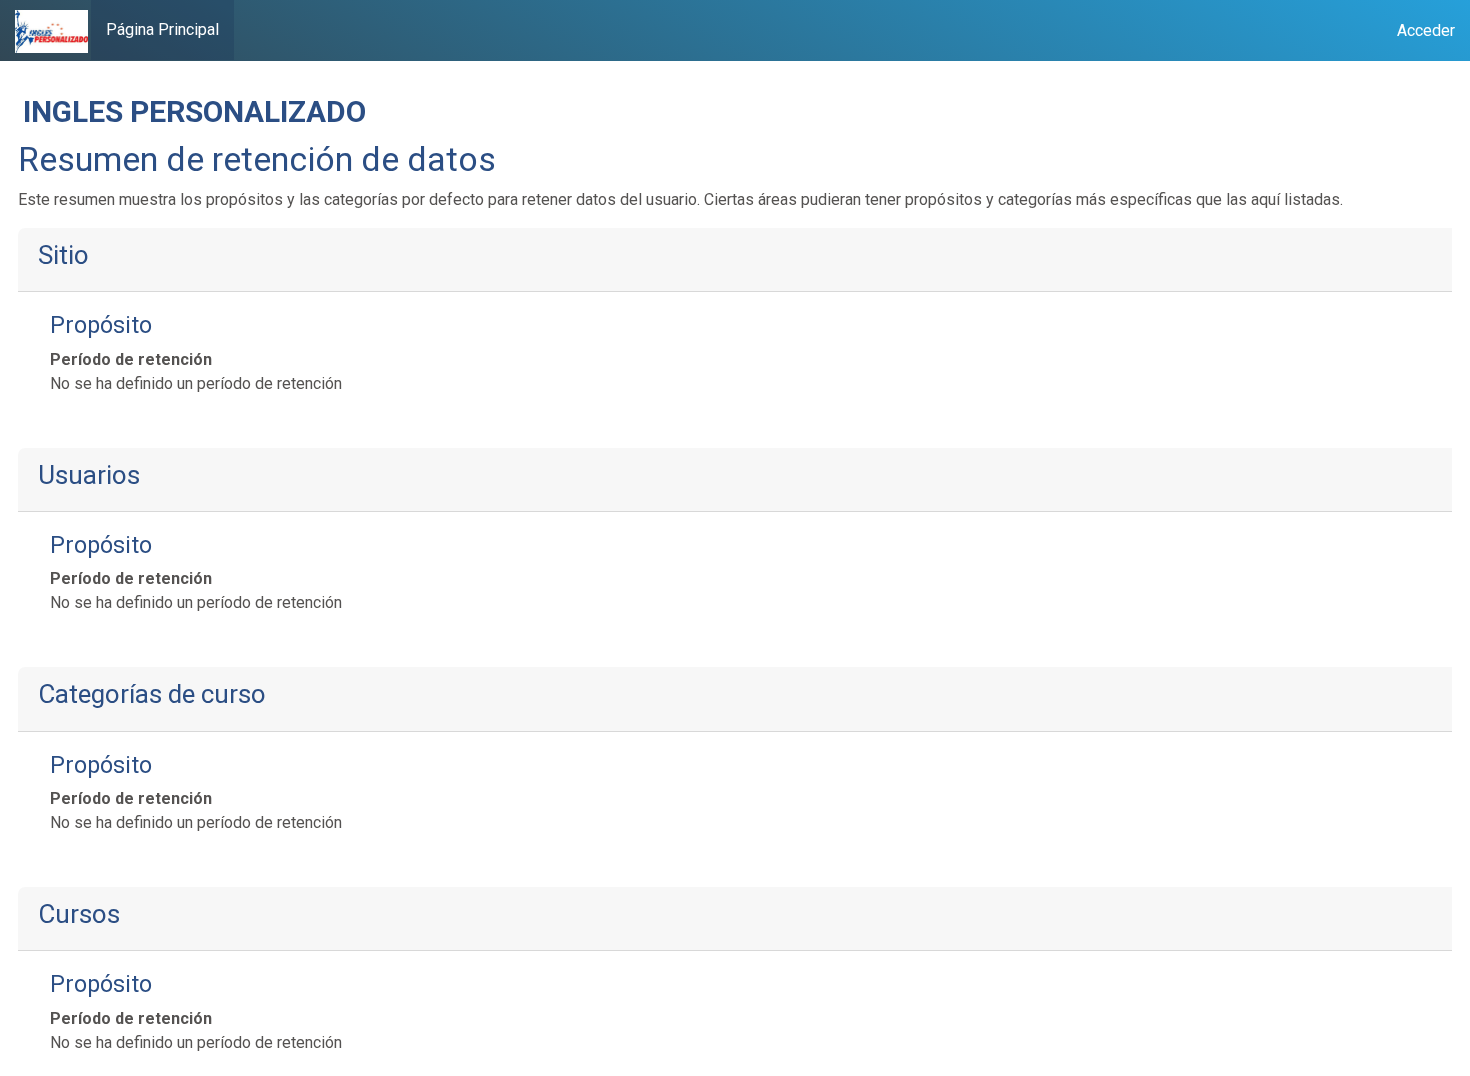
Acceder (1426, 30)
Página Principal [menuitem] (162, 29)
